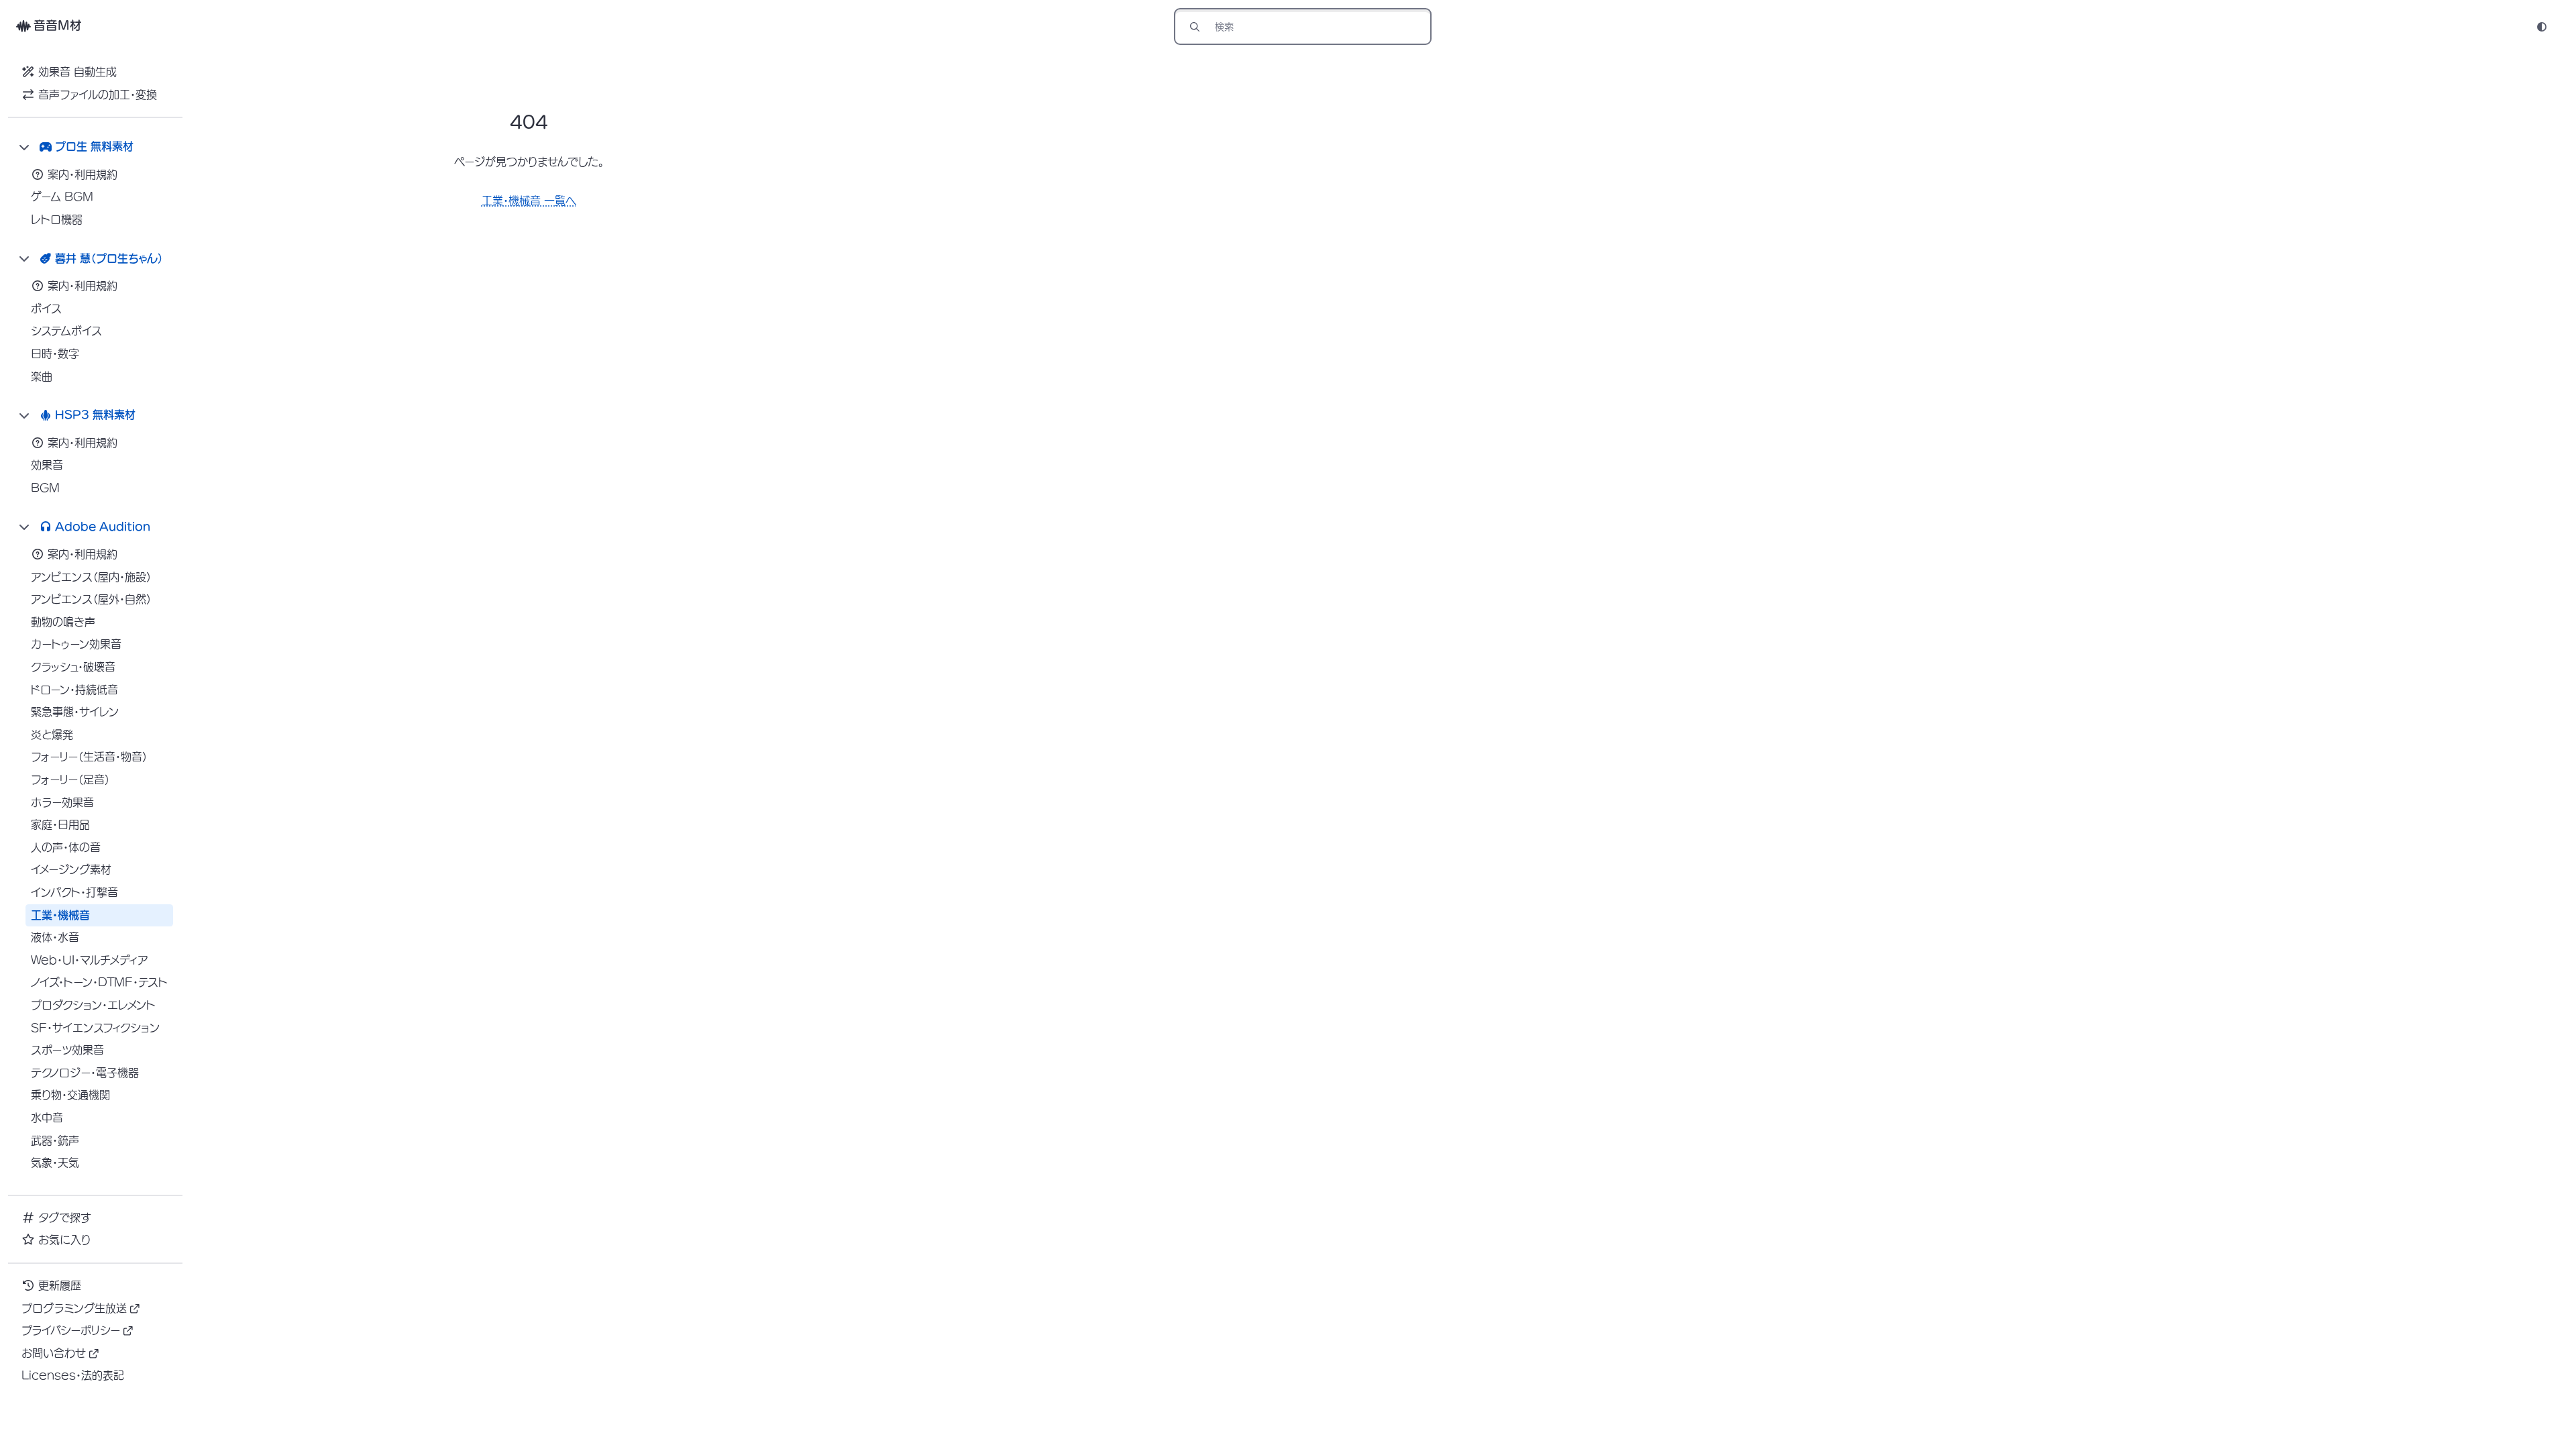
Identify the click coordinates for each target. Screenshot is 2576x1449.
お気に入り (64, 1240)
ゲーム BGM (62, 197)
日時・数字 (55, 354)
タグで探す (65, 1218)
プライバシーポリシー (71, 1330)
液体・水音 (55, 937)
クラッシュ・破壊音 (73, 667)
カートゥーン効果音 (76, 644)
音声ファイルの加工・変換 (98, 95)
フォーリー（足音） (70, 780)
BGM (45, 488)
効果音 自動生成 (77, 72)
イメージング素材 (71, 869)
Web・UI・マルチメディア (89, 960)
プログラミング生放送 (74, 1308)
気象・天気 (55, 1163)
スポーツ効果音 (67, 1050)
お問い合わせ (54, 1353)
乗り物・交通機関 (70, 1095)
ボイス (46, 309)
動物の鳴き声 (63, 622)
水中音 (47, 1118)
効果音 (47, 465)
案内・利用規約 (83, 174)
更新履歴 (60, 1285)
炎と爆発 (52, 735)
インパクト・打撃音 (74, 892)
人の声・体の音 (66, 847)
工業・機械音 (60, 915)
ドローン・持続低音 (74, 690)
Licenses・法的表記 (73, 1375)
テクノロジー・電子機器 (85, 1073)
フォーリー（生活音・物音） (89, 757)
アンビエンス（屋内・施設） (91, 577)
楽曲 (42, 376)
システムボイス (66, 331)
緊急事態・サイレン (75, 712)
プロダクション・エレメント (93, 1005)
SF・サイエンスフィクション (95, 1028)
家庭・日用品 (60, 824)
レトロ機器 (57, 219)
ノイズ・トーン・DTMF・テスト (99, 982)
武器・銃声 (55, 1140)
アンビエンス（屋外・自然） (91, 599)
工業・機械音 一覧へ (529, 201)
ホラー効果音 (62, 802)
